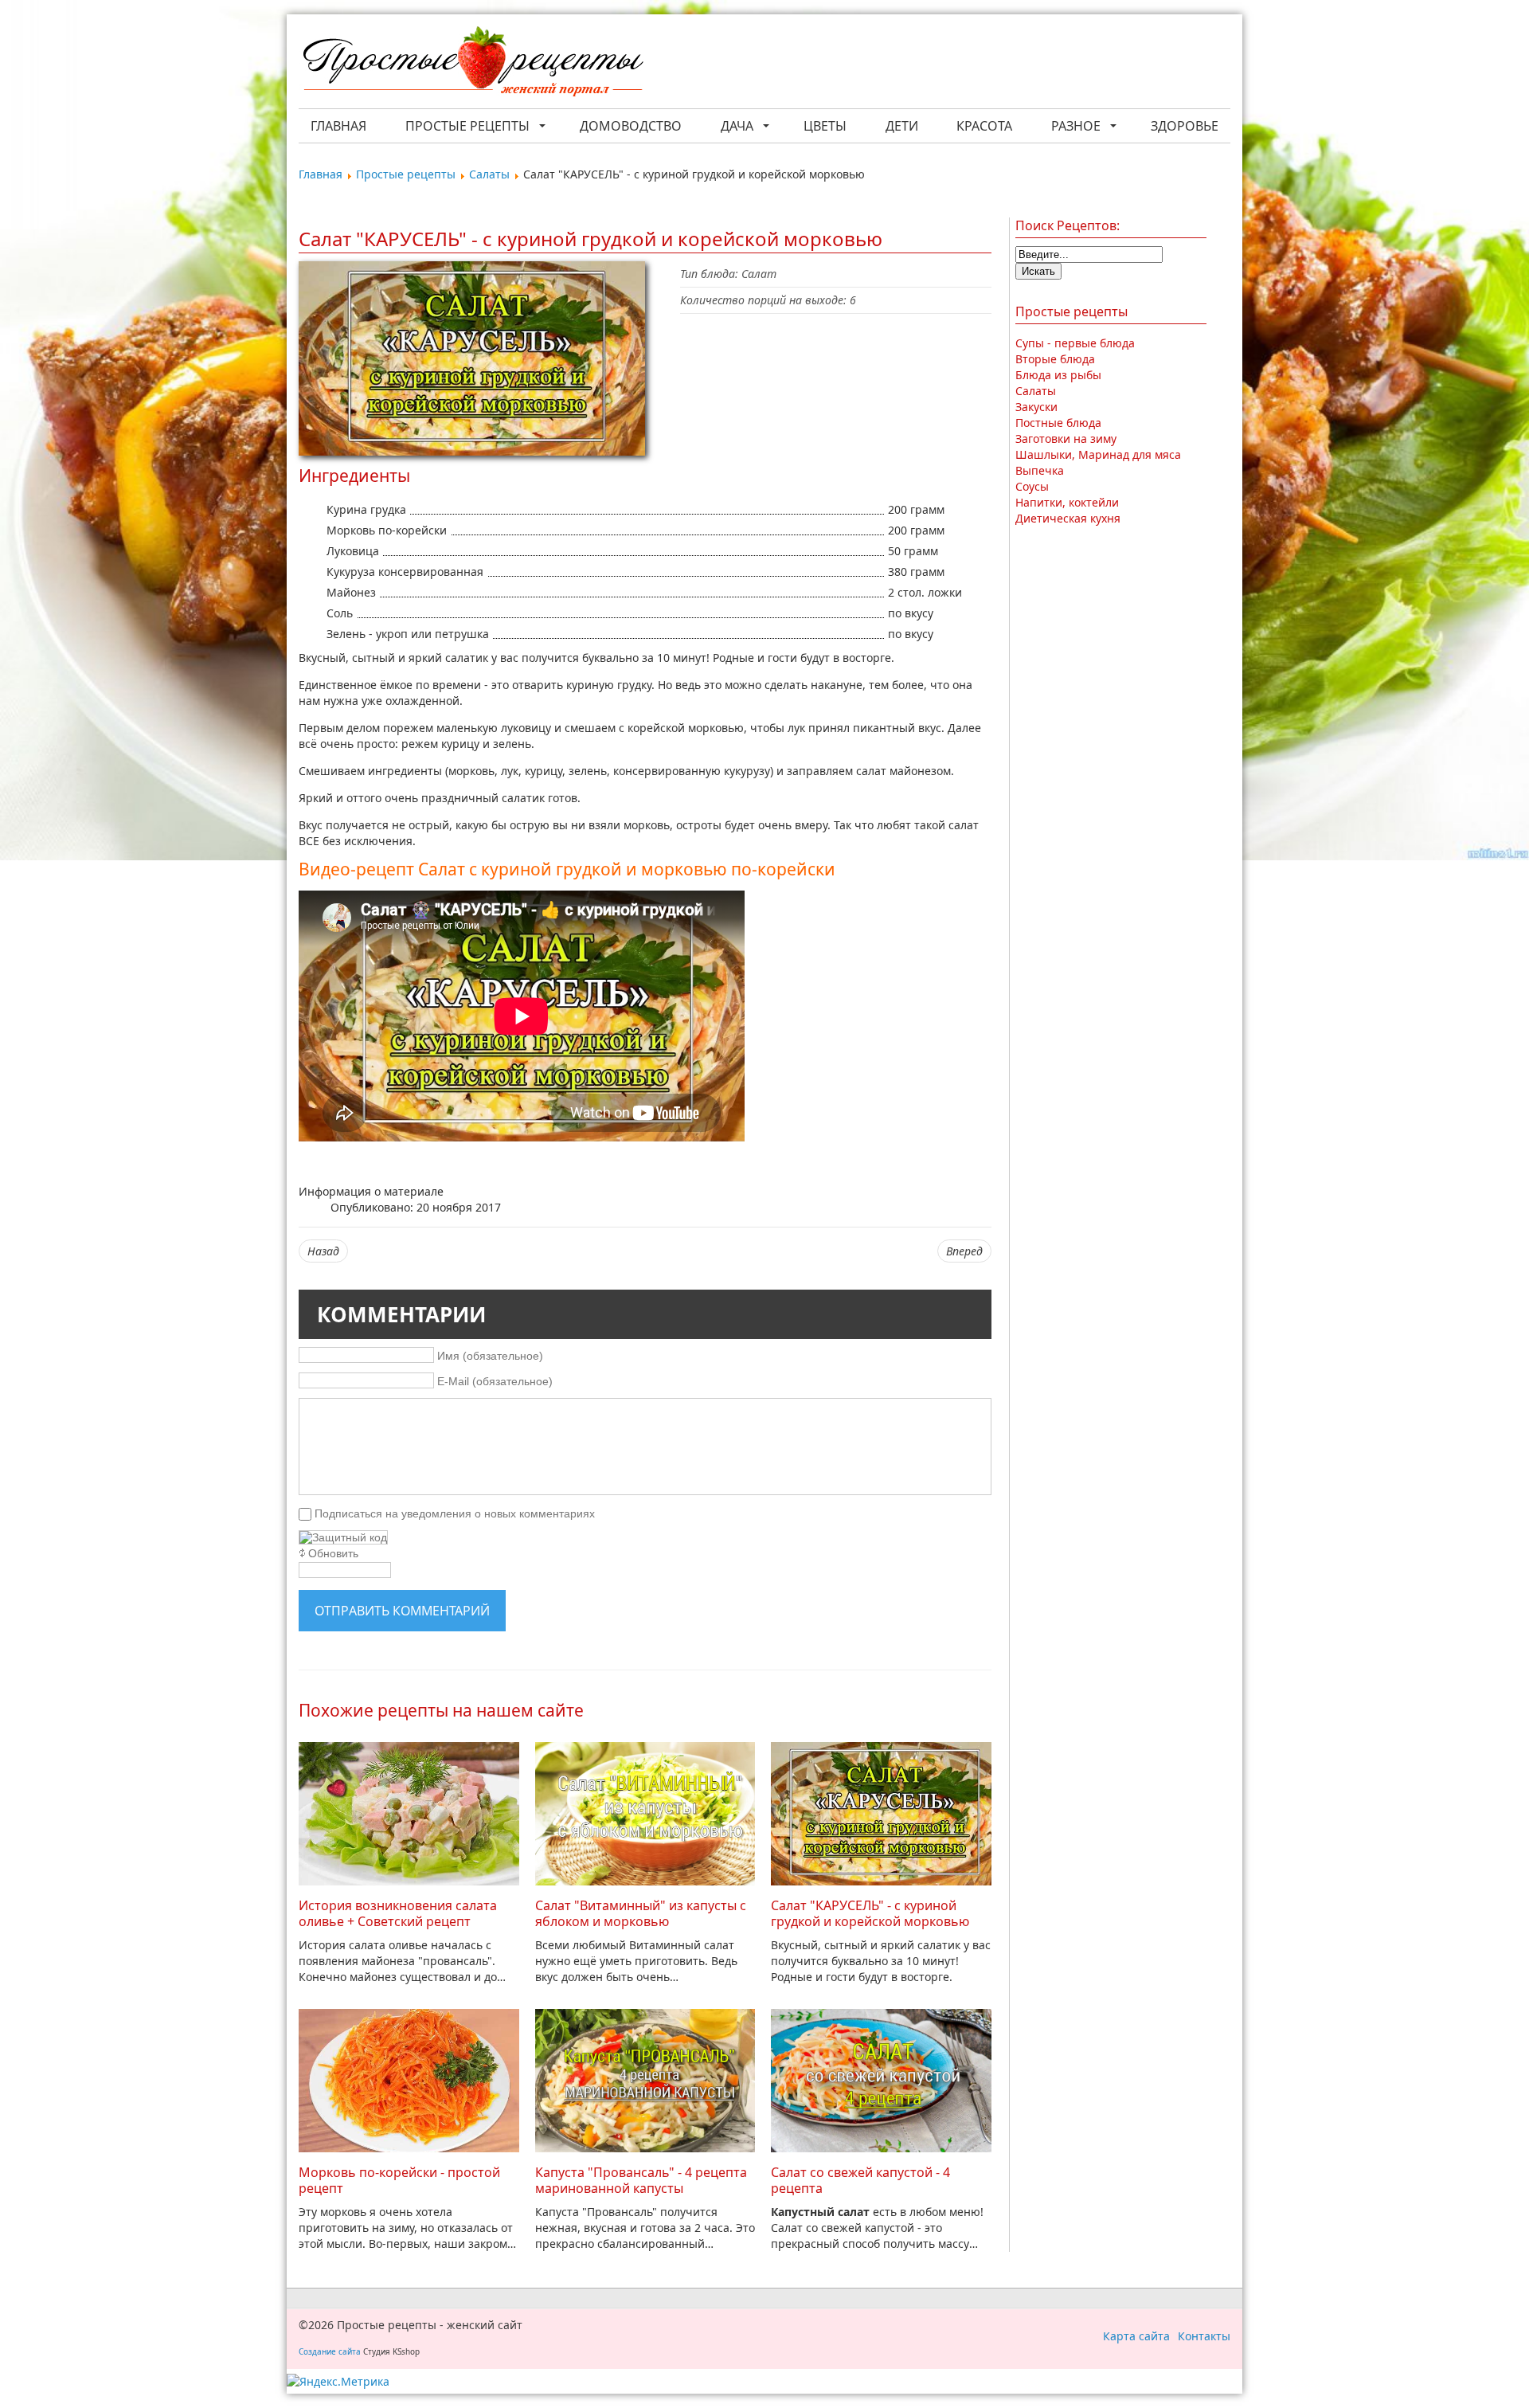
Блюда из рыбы (1058, 375)
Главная (338, 126)
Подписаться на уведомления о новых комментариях (455, 1513)
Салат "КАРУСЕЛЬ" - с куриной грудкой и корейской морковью (870, 1913)
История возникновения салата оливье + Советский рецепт (398, 1913)
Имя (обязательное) (490, 1356)
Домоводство (631, 126)
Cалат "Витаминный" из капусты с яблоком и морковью (641, 1913)
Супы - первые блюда (1075, 343)
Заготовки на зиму (1066, 439)
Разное (1076, 126)
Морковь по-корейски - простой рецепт (399, 2180)
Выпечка (1040, 470)
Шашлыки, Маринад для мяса (1098, 454)
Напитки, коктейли (1067, 502)
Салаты (1036, 391)
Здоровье (1185, 126)
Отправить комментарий (402, 1611)
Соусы (1032, 486)
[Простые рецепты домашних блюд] (472, 63)
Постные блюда (1058, 423)
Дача (737, 126)
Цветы (825, 126)
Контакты (1204, 2336)
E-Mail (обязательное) (495, 1381)
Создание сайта (330, 2351)
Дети (902, 126)
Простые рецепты (467, 126)
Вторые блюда (1055, 359)
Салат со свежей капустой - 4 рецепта (860, 2180)
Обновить (333, 1553)
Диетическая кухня (1068, 518)
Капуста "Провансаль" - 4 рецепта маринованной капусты (641, 2180)
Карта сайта (1136, 2336)
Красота (984, 126)
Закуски (1036, 407)
